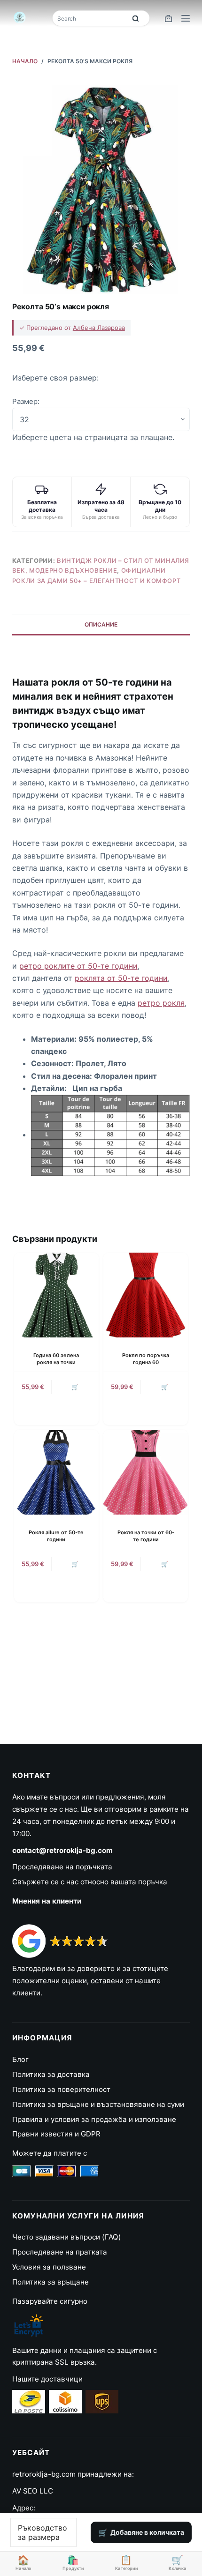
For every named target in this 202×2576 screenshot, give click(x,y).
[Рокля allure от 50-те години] (56, 1472)
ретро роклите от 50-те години (78, 966)
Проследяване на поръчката (62, 1867)
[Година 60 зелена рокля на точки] (56, 1295)
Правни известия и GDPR (56, 2134)
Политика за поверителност (61, 2089)
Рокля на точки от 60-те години (146, 1536)
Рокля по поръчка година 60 (146, 1359)
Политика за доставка (51, 2074)
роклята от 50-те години (121, 978)
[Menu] (186, 18)
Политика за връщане (50, 2282)
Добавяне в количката (147, 2532)
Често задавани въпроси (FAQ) (67, 2237)
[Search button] (136, 18)
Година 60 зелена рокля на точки (56, 1359)
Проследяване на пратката (60, 2252)
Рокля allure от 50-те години (56, 1536)
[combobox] (90, 18)
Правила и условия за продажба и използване (94, 2119)
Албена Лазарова (99, 328)
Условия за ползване (49, 2267)
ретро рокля (161, 1003)
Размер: (26, 401)
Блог (20, 2059)
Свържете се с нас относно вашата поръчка (90, 1882)
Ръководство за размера (43, 2532)
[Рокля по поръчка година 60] (146, 1295)
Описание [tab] (101, 624)
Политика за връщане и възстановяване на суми (98, 2104)
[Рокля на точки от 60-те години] (146, 1472)
